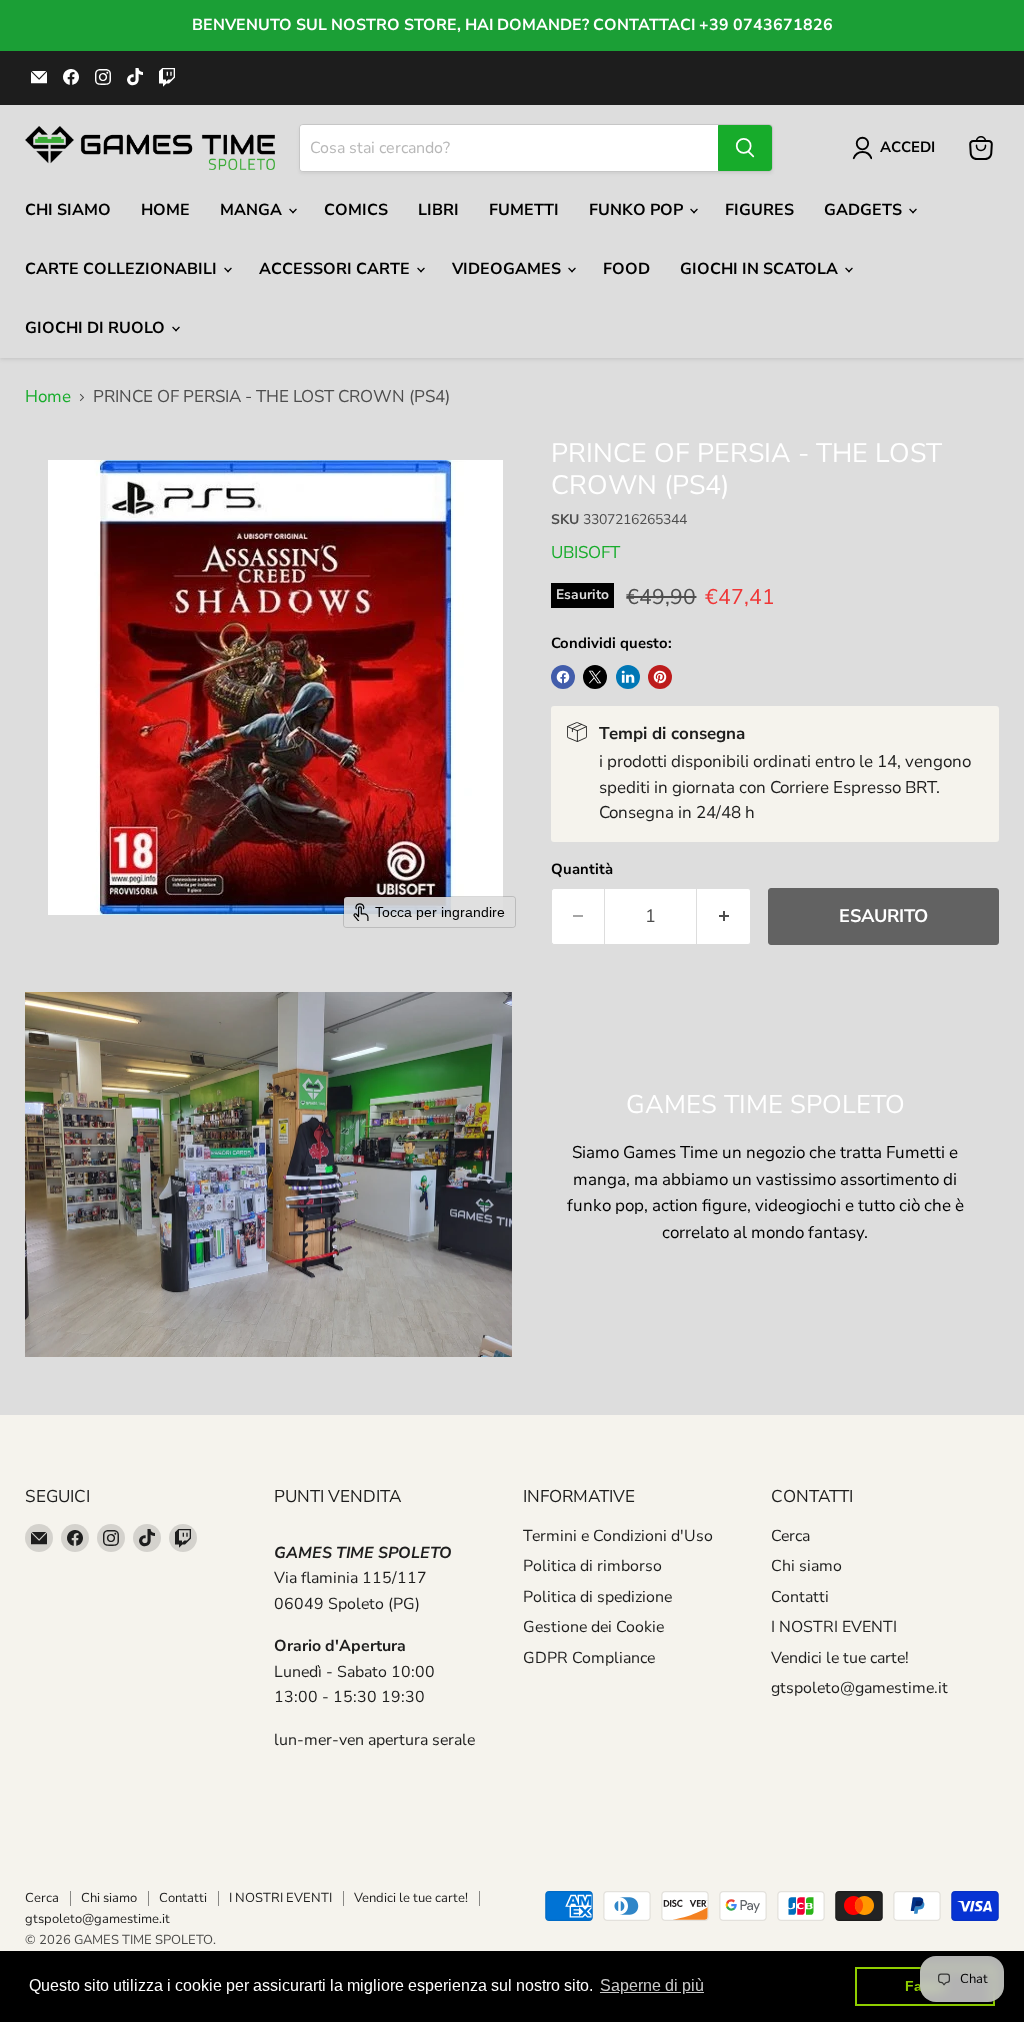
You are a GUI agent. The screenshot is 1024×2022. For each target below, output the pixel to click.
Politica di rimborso (592, 1566)
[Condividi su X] (595, 677)
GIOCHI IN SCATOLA (761, 269)
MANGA (253, 210)
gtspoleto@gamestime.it (859, 1688)
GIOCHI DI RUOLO (97, 328)
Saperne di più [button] (652, 1985)
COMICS (356, 210)
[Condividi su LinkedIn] (628, 677)
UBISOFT (585, 552)
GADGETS (865, 210)
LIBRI (438, 210)
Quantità (582, 869)
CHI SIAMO (68, 210)
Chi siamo (806, 1566)
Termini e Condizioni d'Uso (618, 1536)
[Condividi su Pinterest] (660, 677)
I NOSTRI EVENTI (834, 1627)
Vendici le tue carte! (840, 1658)
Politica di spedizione (597, 1597)
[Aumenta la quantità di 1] (724, 916)
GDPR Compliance (589, 1658)
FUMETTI (524, 210)
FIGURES (759, 210)
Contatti (800, 1597)
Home (165, 210)
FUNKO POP (638, 210)
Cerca (790, 1536)
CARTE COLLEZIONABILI (123, 269)
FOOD (626, 269)
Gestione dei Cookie (593, 1627)
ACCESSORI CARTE (336, 269)
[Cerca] (745, 148)
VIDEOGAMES (508, 269)
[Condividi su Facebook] (563, 677)
